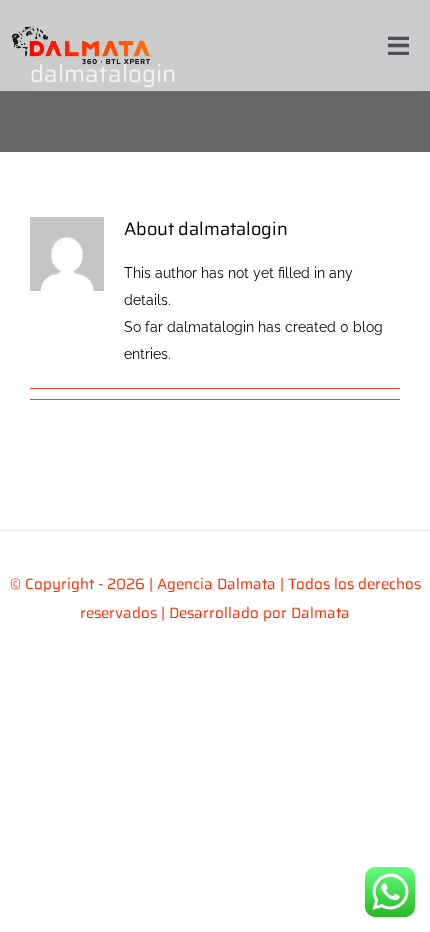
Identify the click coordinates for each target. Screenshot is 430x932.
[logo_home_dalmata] (81, 22)
